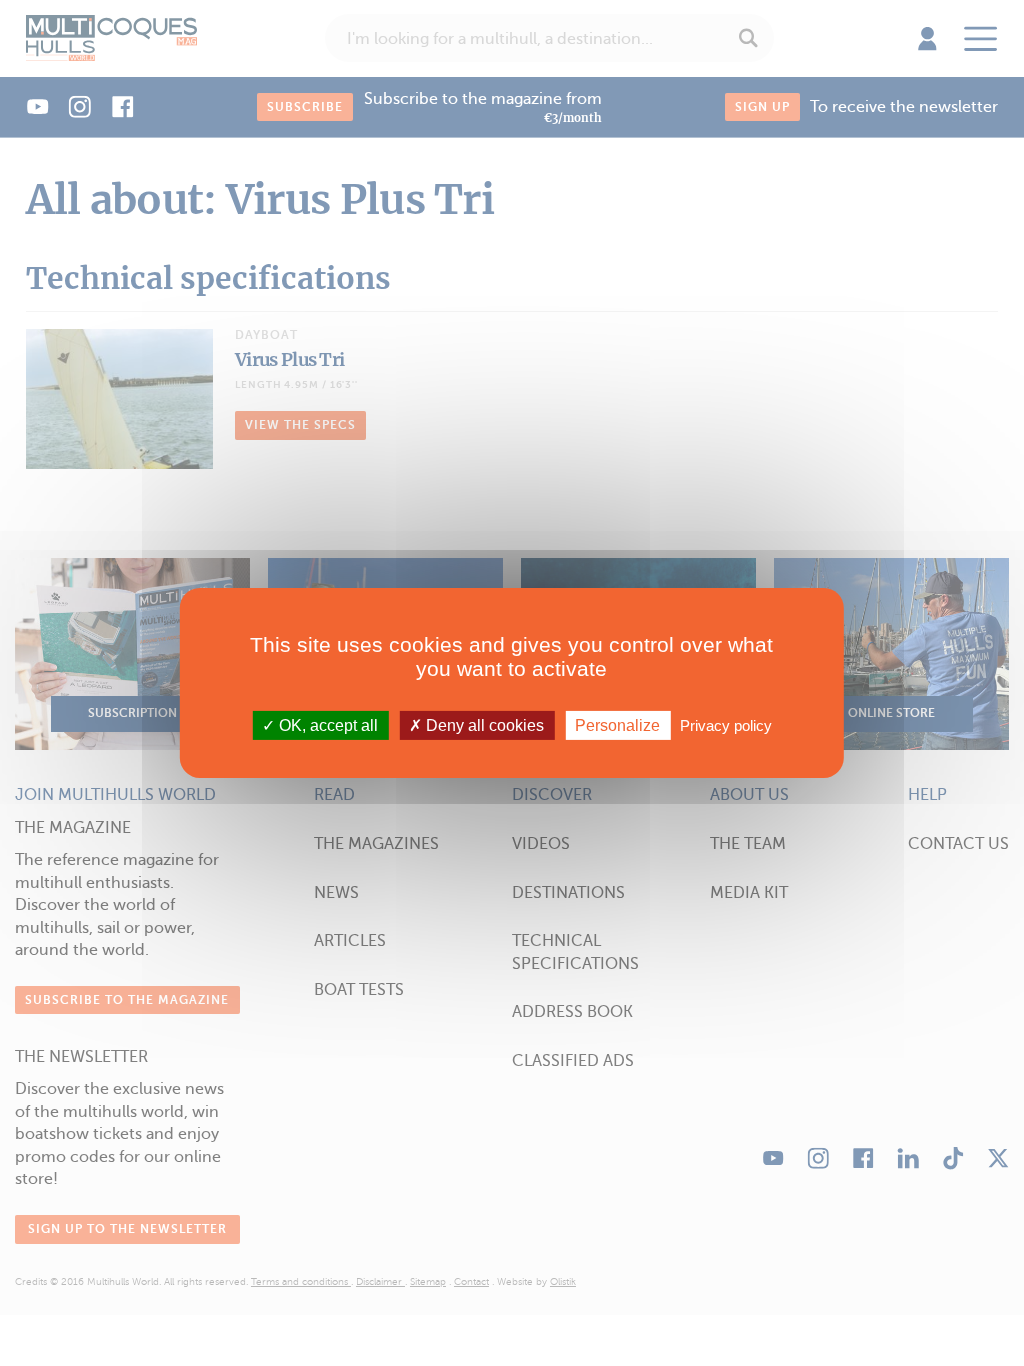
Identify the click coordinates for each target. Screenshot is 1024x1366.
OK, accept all (326, 725)
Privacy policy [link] (726, 725)
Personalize (617, 725)
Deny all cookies (483, 725)
